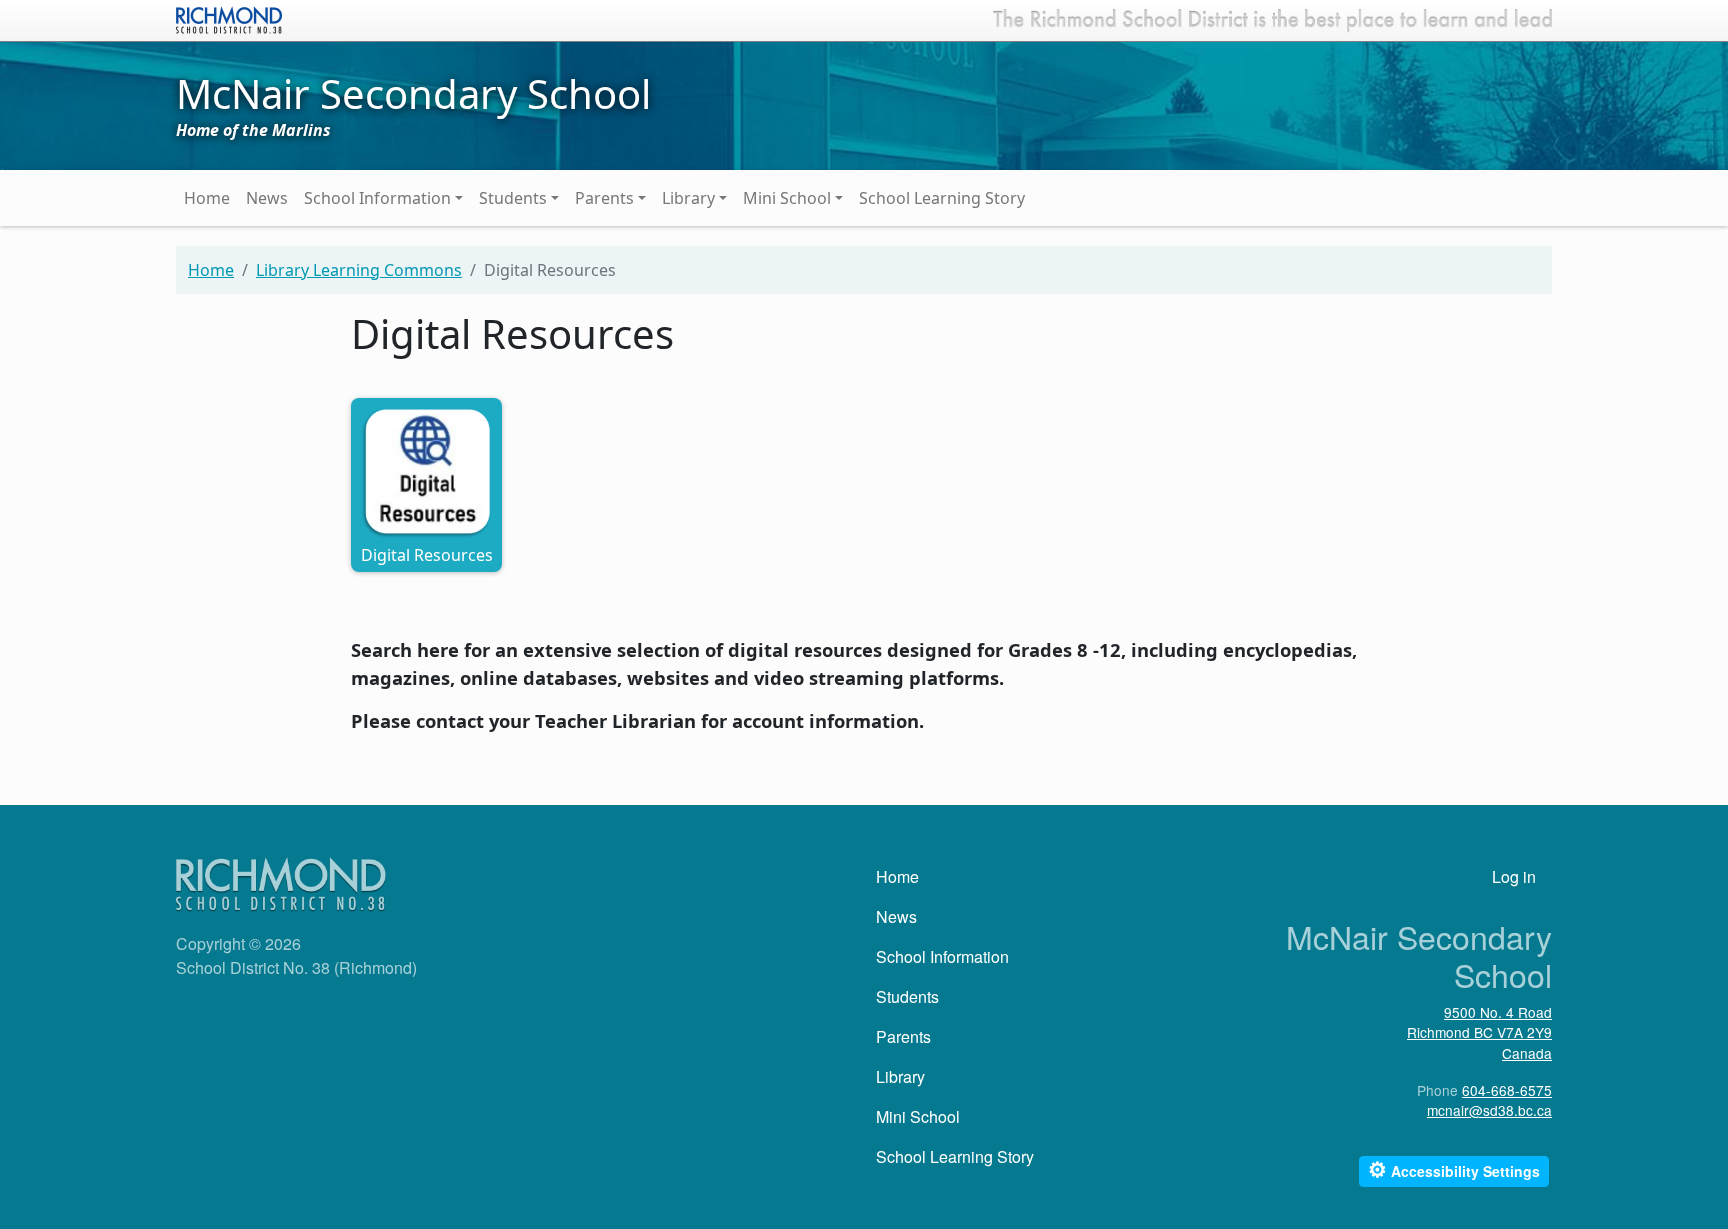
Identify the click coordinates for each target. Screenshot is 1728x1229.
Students (513, 198)
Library (688, 198)
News (267, 198)
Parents (604, 198)
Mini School (787, 198)
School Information (377, 198)
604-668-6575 (1507, 1090)
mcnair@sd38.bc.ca (1489, 1110)
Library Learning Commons (359, 270)
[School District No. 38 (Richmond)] (229, 18)
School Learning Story (942, 198)
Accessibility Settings (1454, 1169)
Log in (1514, 876)
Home (207, 198)
